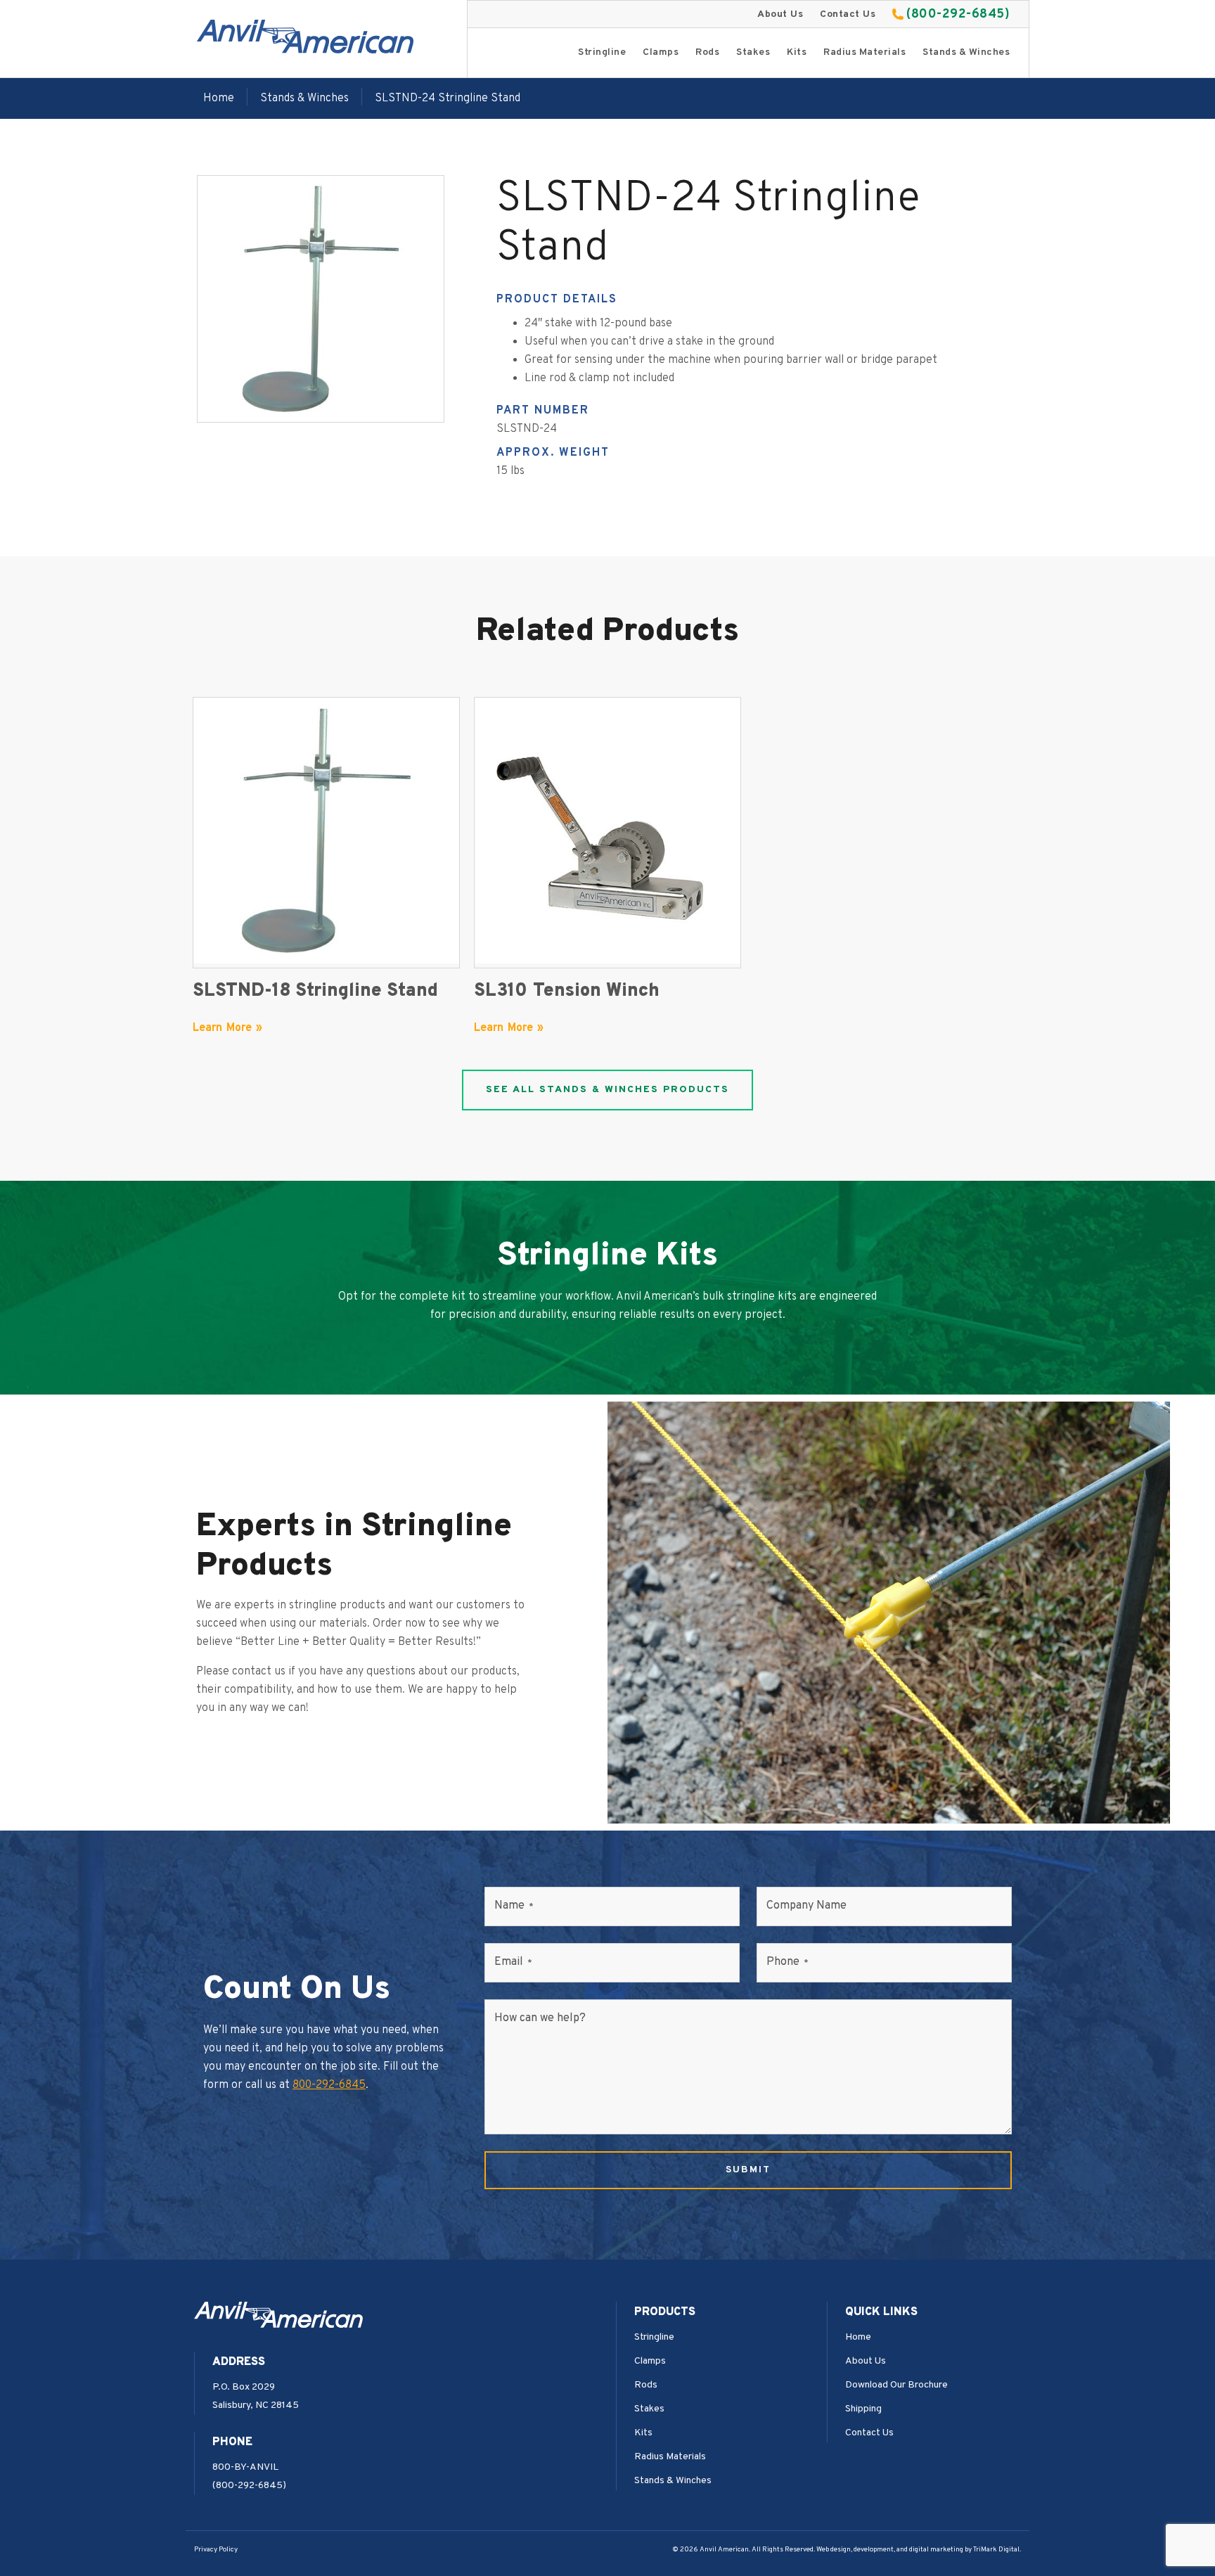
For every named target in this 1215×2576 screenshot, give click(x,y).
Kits (797, 52)
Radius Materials (864, 52)
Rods (707, 52)
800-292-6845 (329, 2085)
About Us (780, 14)
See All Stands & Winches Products (607, 1090)
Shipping (863, 2409)
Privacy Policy (216, 2550)
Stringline (602, 52)
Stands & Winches (966, 52)
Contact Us (848, 14)
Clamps (661, 52)
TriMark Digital (996, 2550)
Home (219, 98)
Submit (748, 2170)
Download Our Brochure (896, 2385)
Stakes (753, 52)
